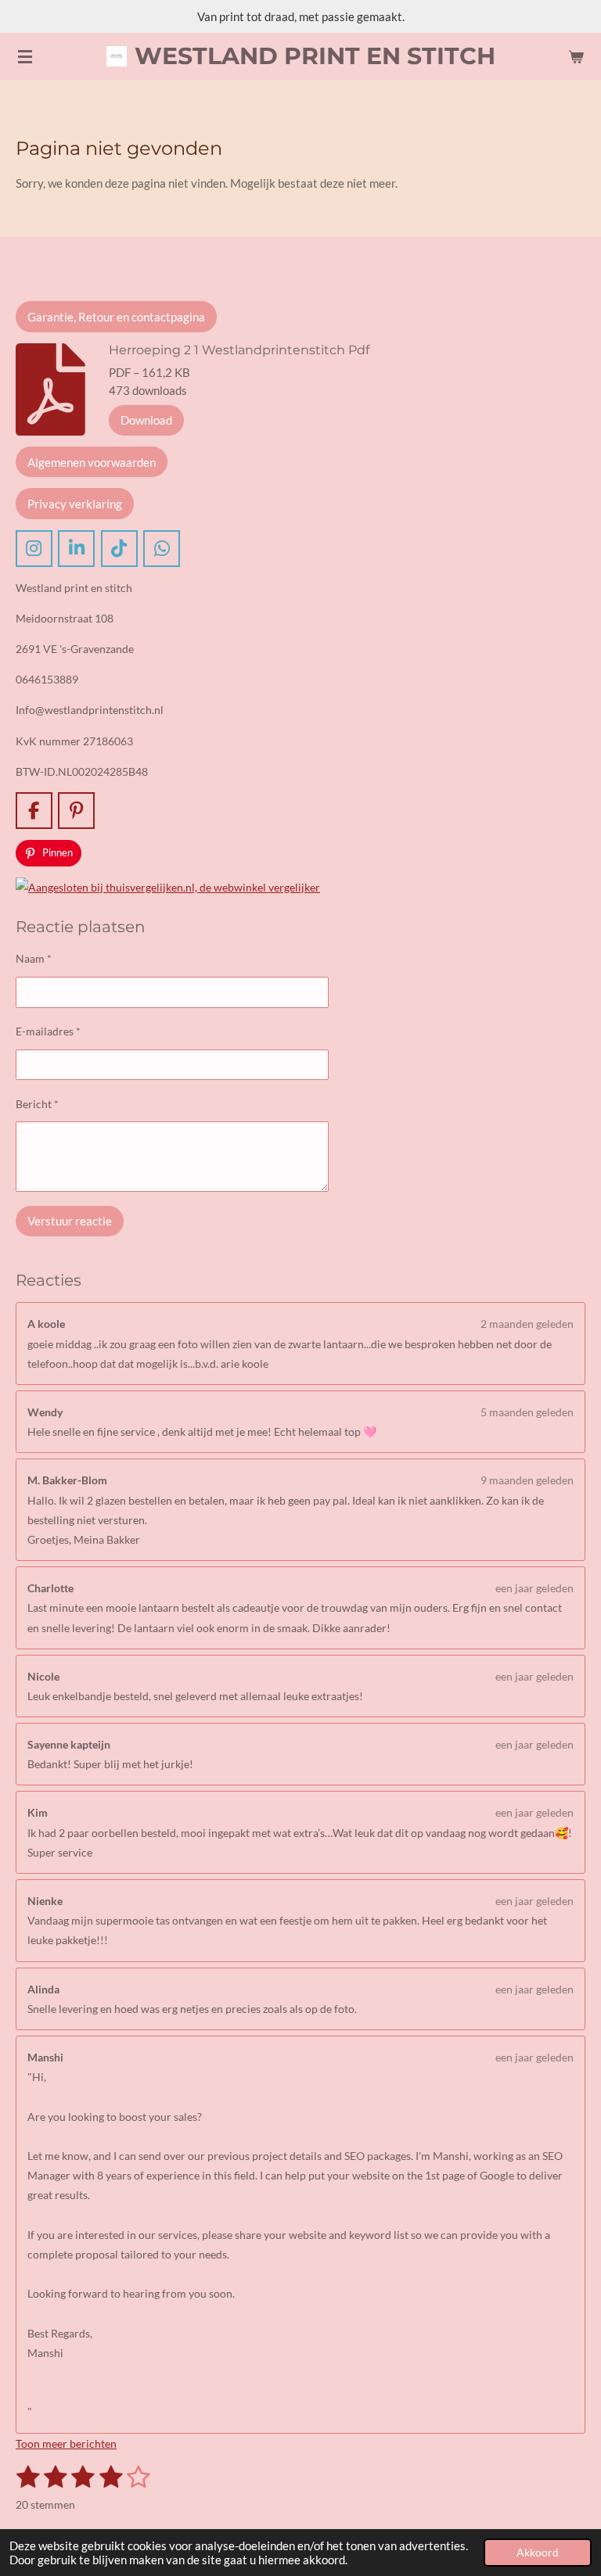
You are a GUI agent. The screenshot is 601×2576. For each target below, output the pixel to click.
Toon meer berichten (66, 2443)
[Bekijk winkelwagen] (576, 56)
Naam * (34, 958)
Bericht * (37, 1104)
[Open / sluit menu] (25, 56)
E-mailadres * (48, 1031)
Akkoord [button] (538, 2553)
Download (146, 420)
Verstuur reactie (70, 1221)
